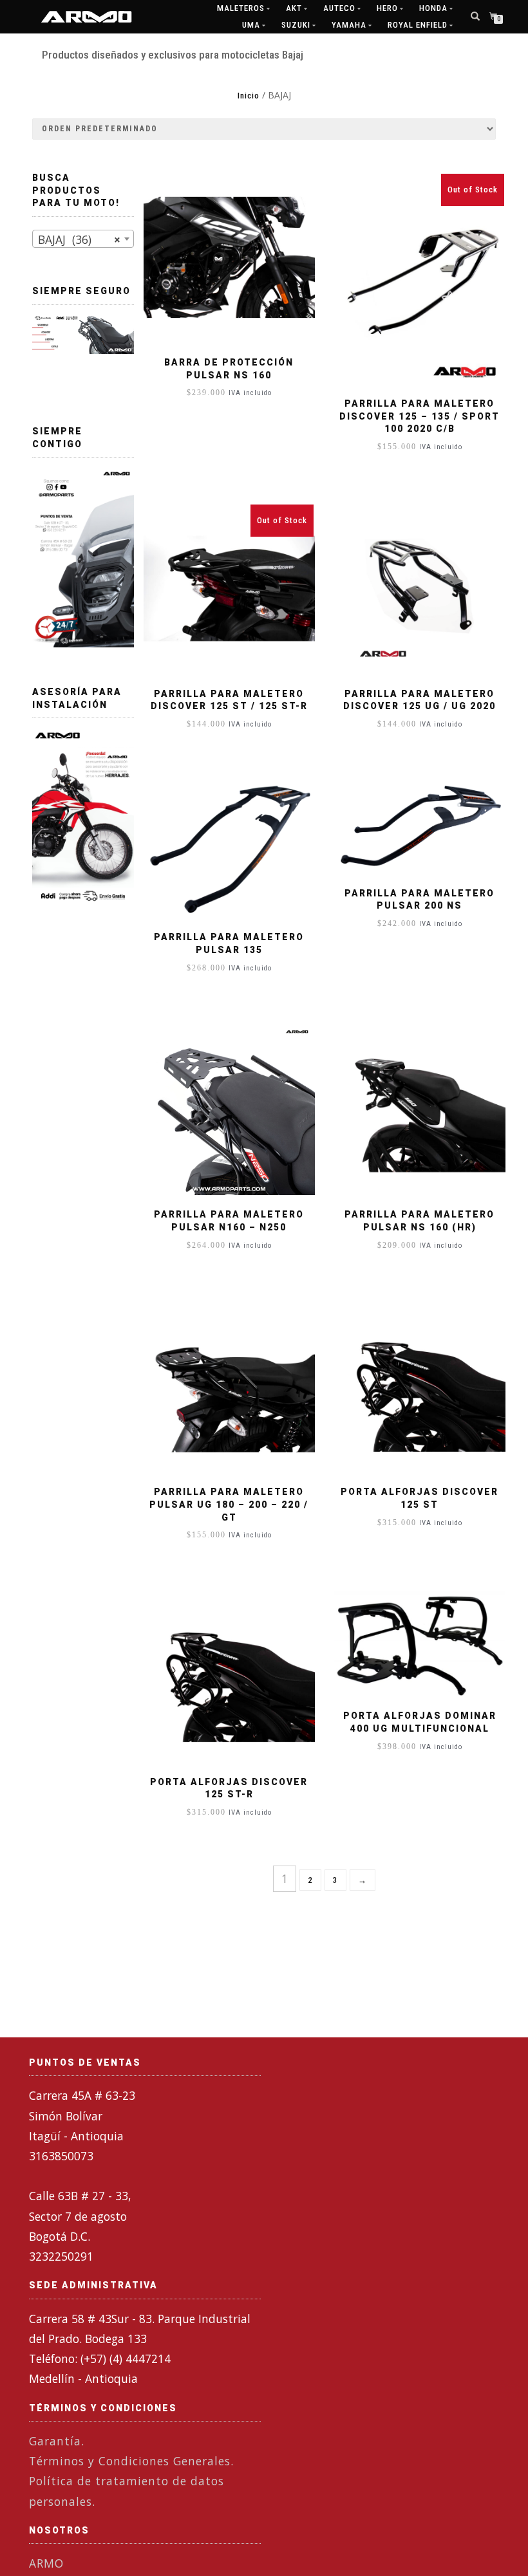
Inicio (249, 96)
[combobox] (83, 239)
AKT (294, 8)
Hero (387, 8)
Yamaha (349, 25)
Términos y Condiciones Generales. (131, 2461)
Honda (433, 8)
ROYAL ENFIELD (418, 25)
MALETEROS (241, 8)
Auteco (339, 8)
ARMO (46, 2563)
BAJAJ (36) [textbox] (79, 239)
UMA (251, 25)
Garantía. (57, 2441)
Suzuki (296, 25)
